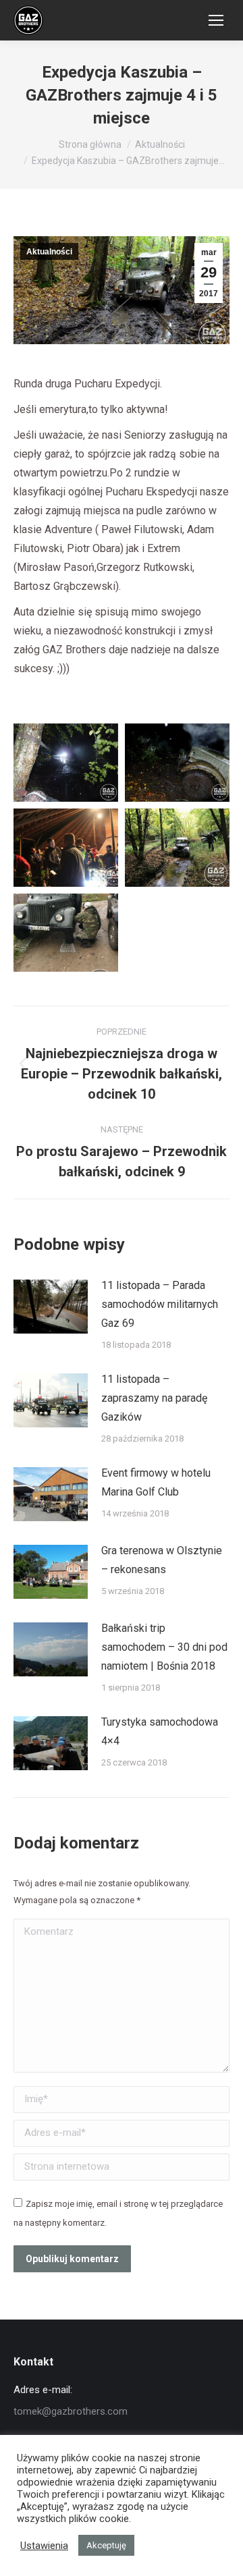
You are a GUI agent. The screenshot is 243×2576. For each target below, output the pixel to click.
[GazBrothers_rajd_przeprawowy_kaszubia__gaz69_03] (66, 848)
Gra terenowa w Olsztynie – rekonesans (162, 1560)
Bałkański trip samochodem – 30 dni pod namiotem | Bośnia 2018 (164, 1647)
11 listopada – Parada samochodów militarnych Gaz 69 (160, 1304)
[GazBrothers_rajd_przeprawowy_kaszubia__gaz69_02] (177, 763)
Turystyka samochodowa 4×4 (160, 1731)
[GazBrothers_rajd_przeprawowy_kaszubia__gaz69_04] (177, 848)
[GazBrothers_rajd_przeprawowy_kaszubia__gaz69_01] (66, 763)
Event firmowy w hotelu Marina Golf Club (156, 1482)
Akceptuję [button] (106, 2545)
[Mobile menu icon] (216, 20)
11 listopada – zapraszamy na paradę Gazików (154, 1398)
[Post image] (51, 1307)
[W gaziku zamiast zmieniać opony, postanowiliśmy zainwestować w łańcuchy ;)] (66, 933)
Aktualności (49, 252)
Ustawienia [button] (44, 2546)
